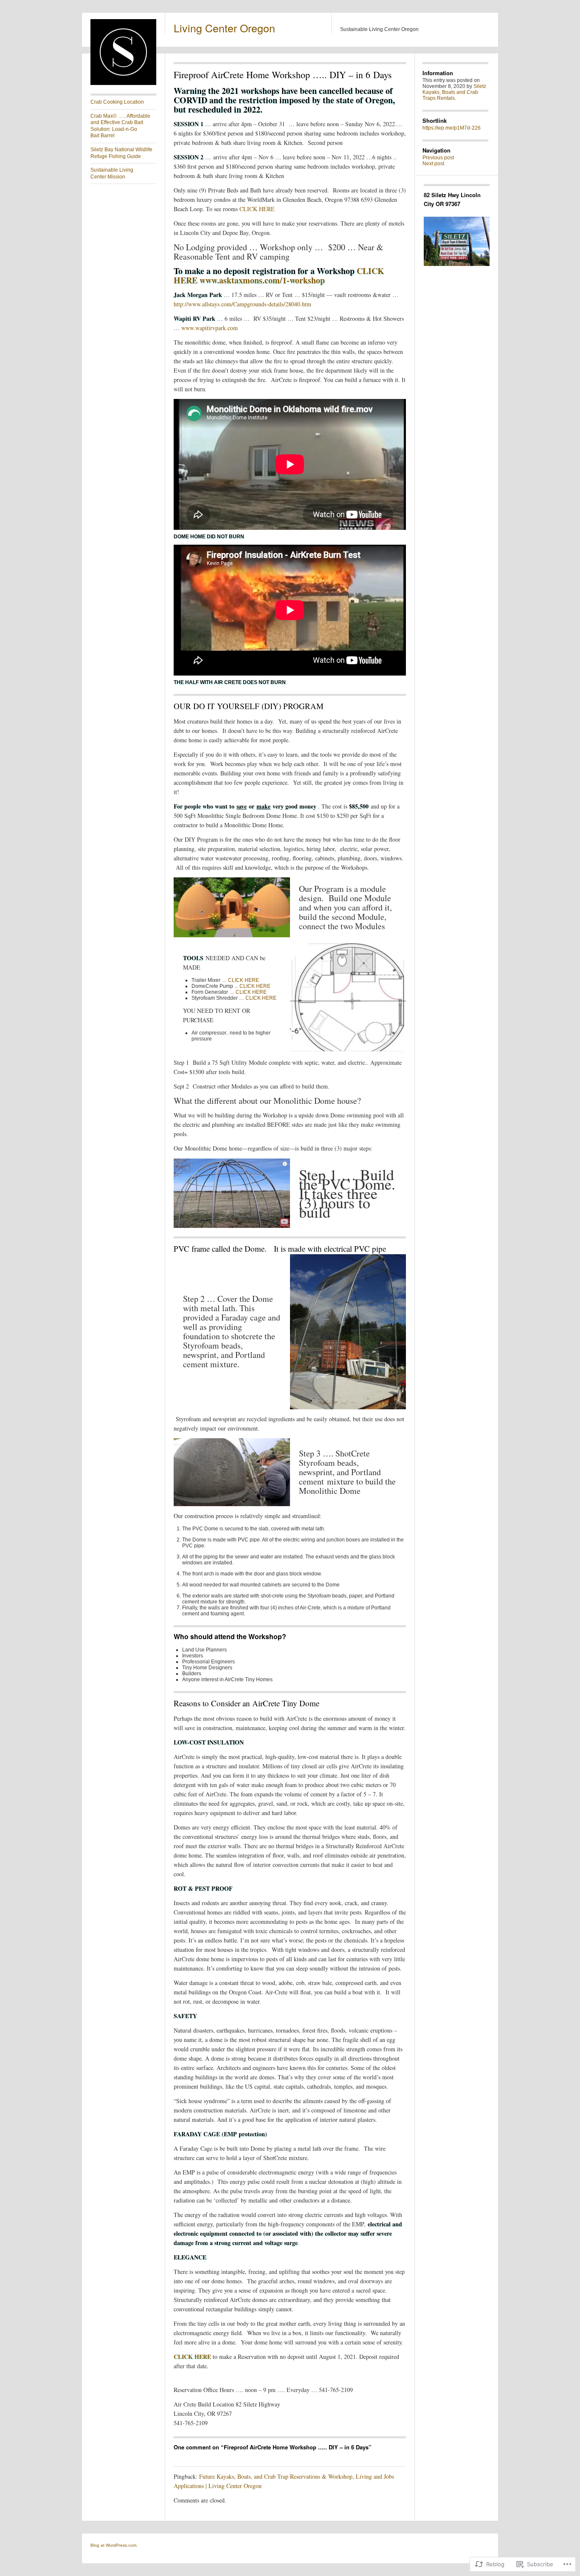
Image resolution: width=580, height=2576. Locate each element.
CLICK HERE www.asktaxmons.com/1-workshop (279, 276)
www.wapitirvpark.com (210, 328)
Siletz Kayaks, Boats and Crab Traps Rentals (454, 92)
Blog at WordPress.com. (114, 2545)
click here (192, 2357)
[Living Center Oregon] (123, 83)
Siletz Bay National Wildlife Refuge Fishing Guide (121, 153)
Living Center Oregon (224, 28)
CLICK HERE (257, 209)
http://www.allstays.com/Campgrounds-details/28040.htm (242, 304)
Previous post (438, 158)
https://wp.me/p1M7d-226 (452, 128)
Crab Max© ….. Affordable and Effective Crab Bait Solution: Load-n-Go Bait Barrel (120, 126)
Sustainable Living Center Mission (112, 173)
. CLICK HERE (254, 986)
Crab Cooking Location (117, 102)
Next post (433, 164)
